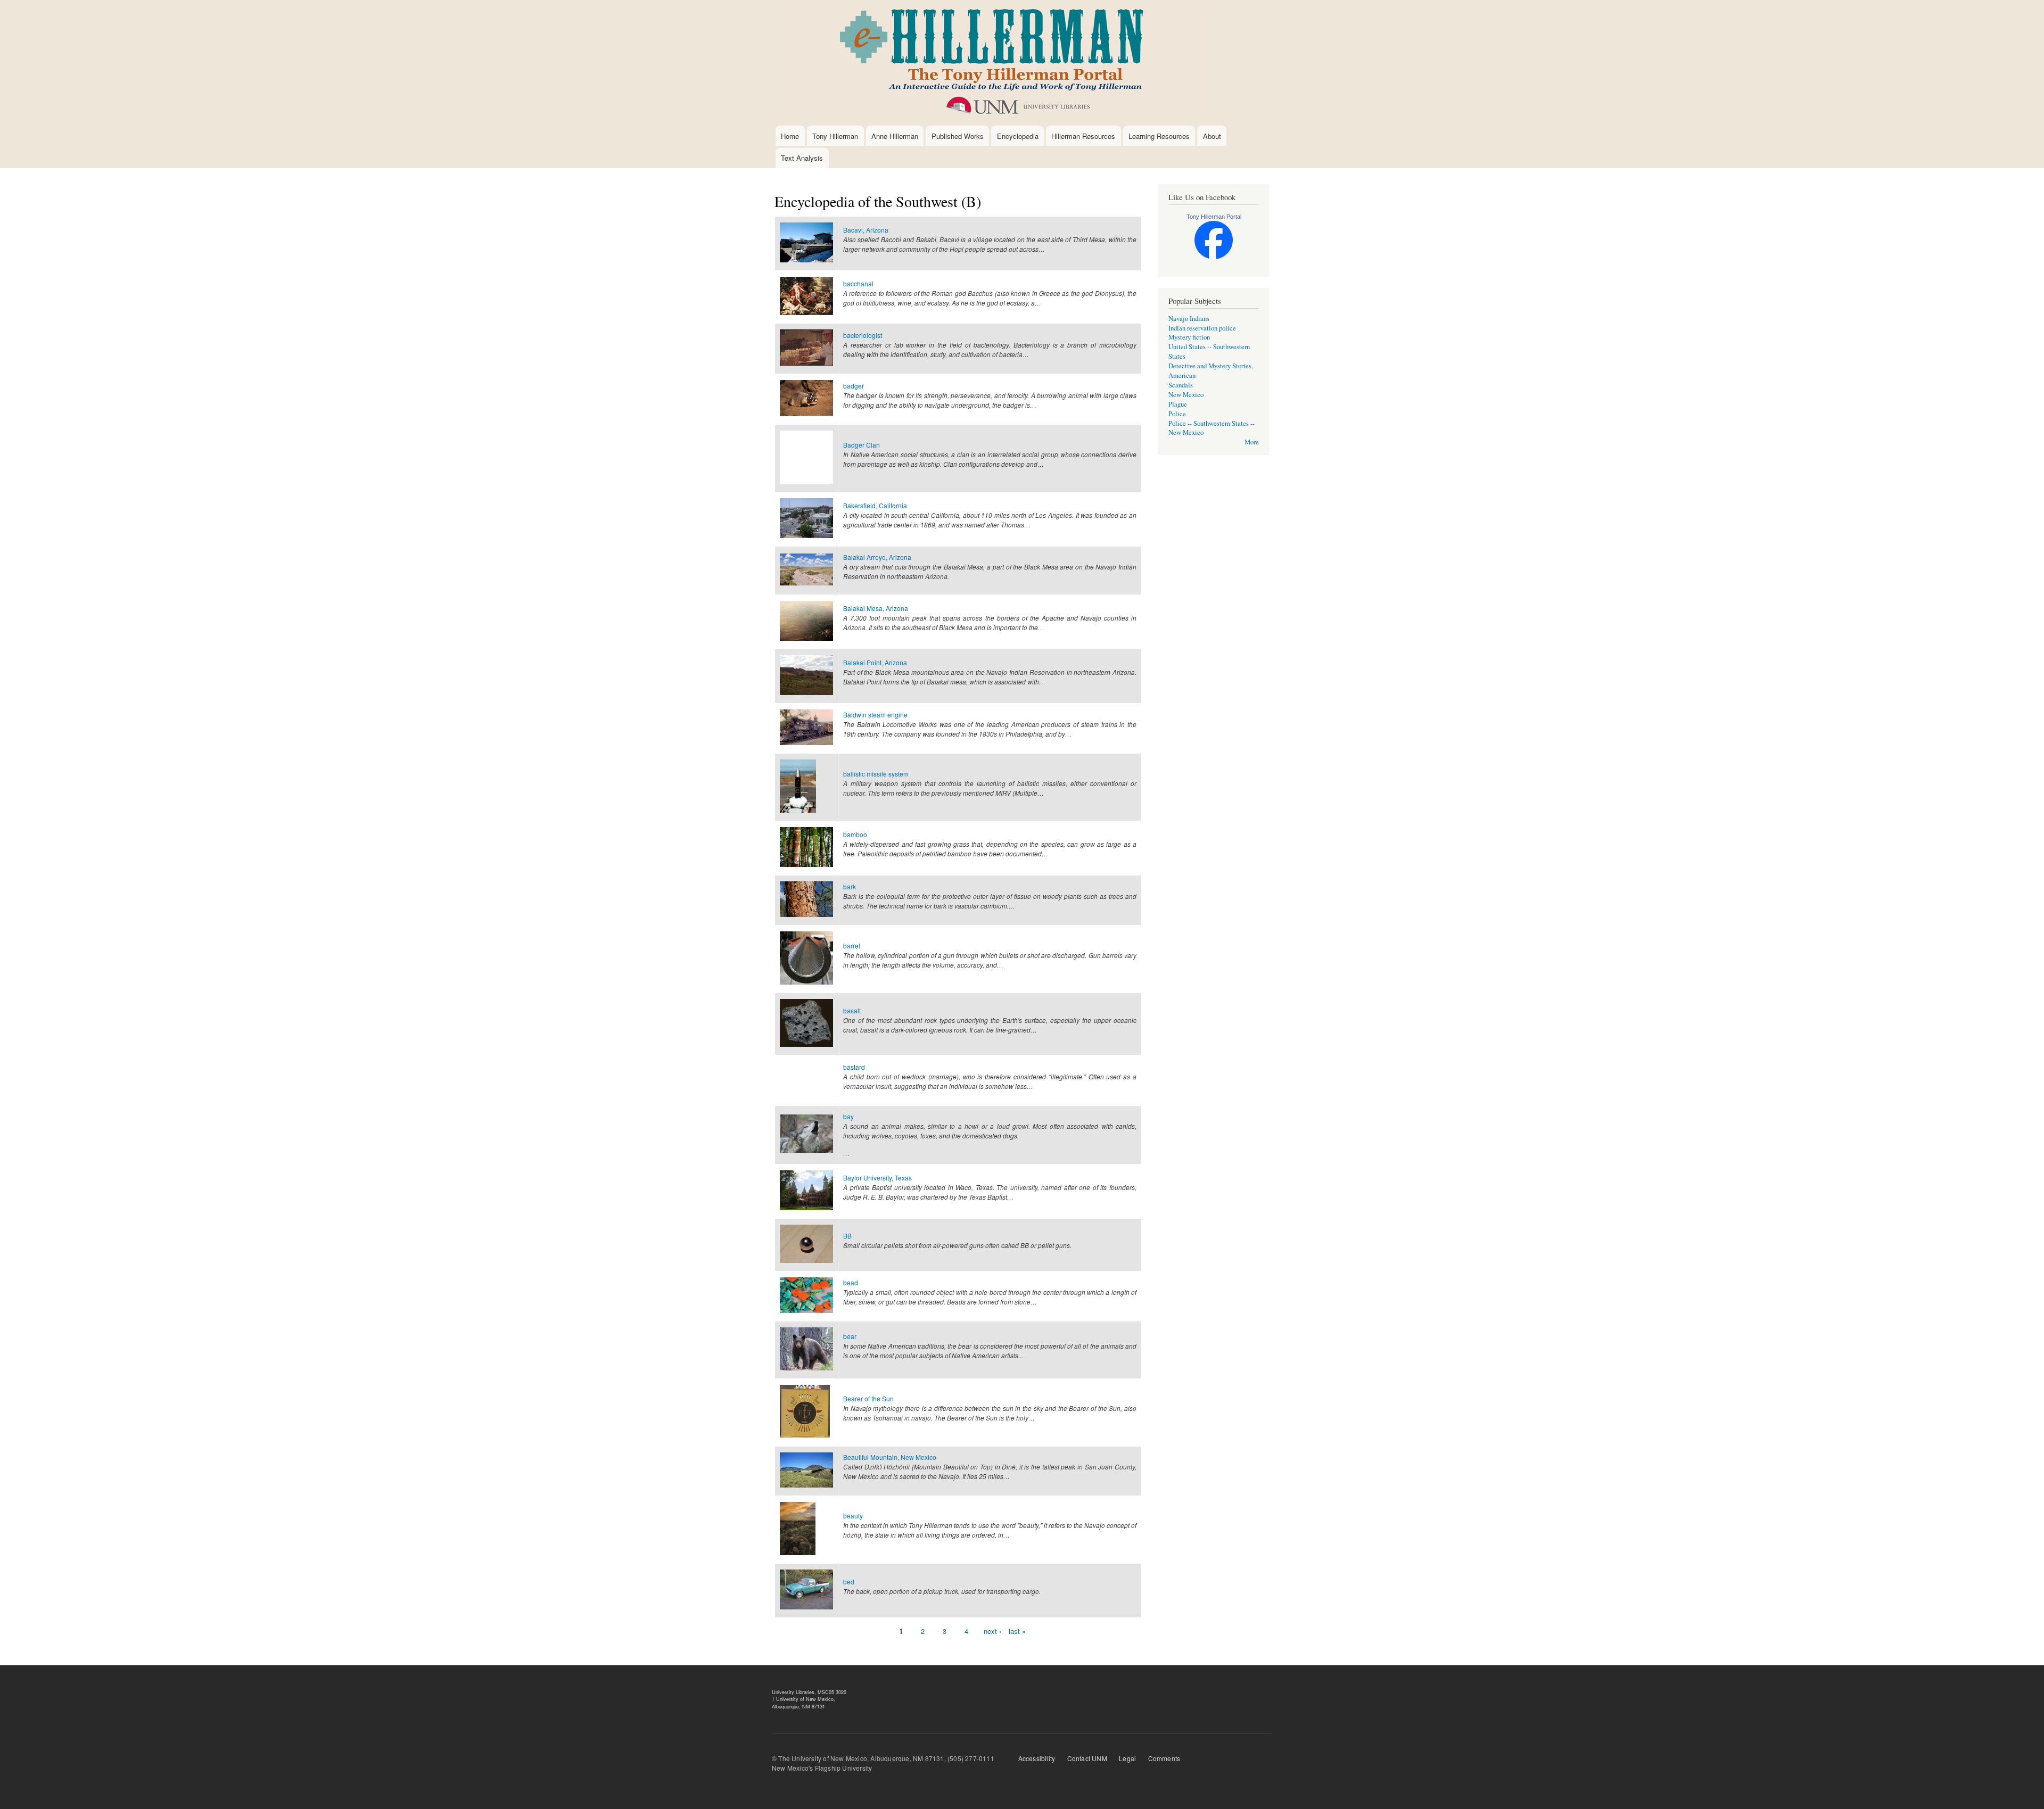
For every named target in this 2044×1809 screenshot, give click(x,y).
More (1252, 442)
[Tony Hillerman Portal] (1214, 257)
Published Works (958, 136)
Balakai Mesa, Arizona (876, 608)
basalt (852, 1010)
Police (1177, 414)
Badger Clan (862, 445)
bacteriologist (863, 335)
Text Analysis (802, 158)
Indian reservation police (1202, 328)
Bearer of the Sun (868, 1398)
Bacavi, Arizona (866, 230)
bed (849, 1581)
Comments (1164, 1758)
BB (847, 1236)
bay (848, 1116)
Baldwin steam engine (875, 714)
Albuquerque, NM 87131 (798, 1707)
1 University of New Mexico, (803, 1699)
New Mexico (1186, 395)
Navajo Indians (1189, 319)
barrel (852, 945)
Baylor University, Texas (877, 1178)
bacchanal (858, 283)
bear (850, 1336)
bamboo (855, 834)
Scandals (1181, 385)
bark (850, 886)
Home (790, 136)
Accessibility (1037, 1758)
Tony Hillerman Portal (1214, 217)
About (1212, 136)
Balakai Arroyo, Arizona (877, 557)
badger (854, 386)
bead (851, 1282)
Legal (1127, 1758)
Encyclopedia (1018, 136)
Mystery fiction (1189, 337)
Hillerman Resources (1083, 136)
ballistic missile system (876, 774)
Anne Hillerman (895, 136)
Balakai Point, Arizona (875, 662)
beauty (853, 1515)
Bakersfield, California (875, 505)
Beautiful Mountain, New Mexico (890, 1457)
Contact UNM (1087, 1758)
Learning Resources (1159, 136)
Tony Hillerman (835, 136)
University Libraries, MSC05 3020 (809, 1692)
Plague (1178, 404)
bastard (854, 1067)
